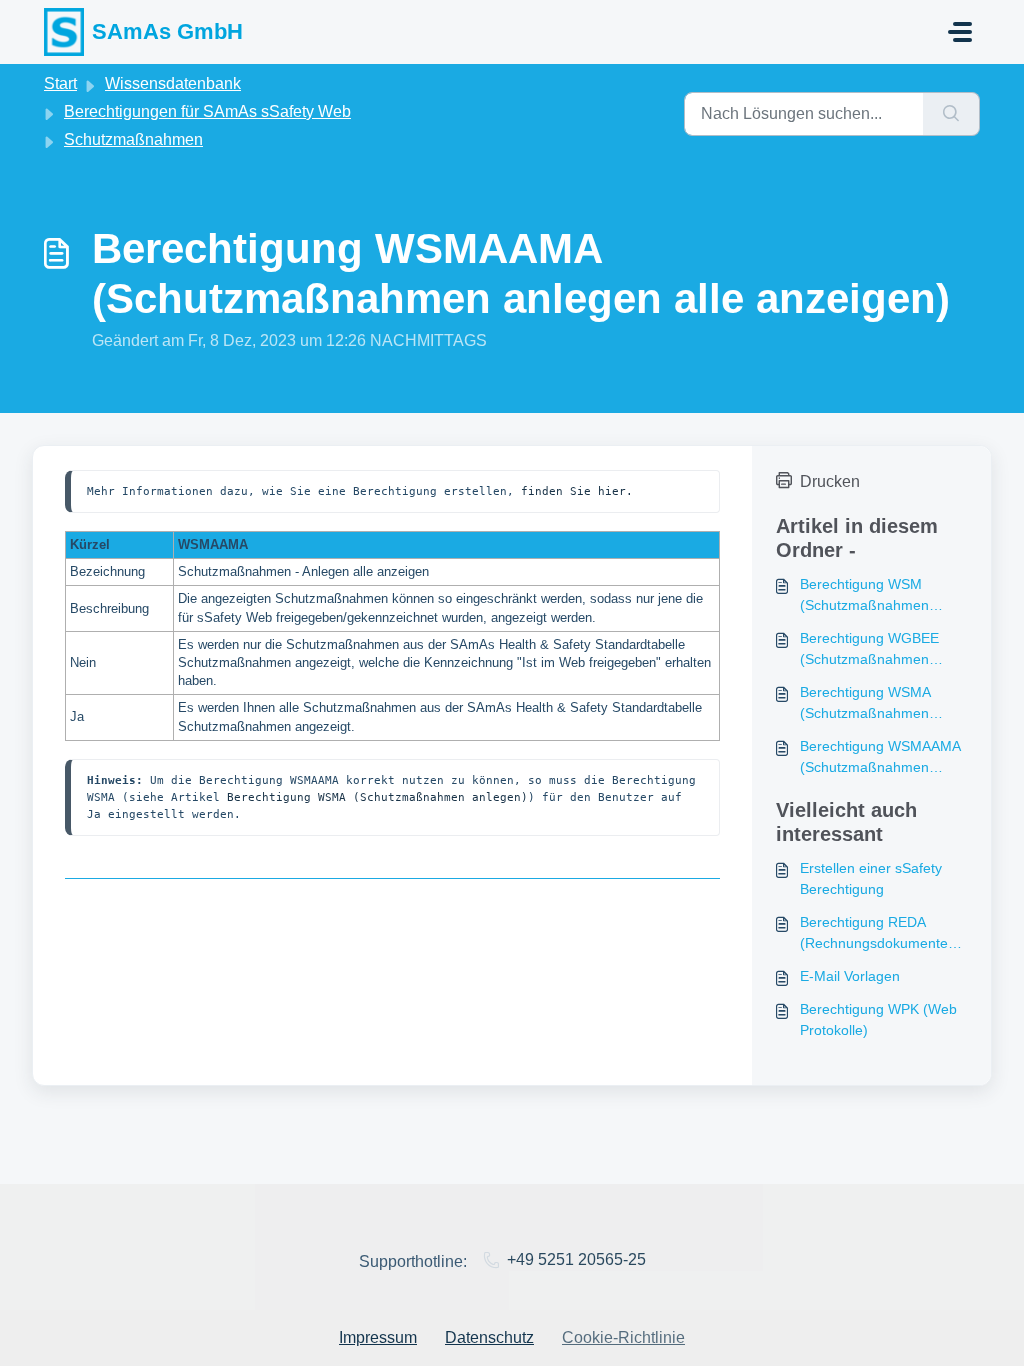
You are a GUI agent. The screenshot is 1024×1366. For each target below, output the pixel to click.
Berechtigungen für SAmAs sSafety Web (207, 111)
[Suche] (951, 114)
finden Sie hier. (577, 491)
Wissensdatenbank (173, 83)
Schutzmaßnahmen (133, 139)
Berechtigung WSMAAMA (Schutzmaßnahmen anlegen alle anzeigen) (880, 758)
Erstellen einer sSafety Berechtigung (871, 878)
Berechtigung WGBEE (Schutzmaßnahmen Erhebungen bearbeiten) (877, 650)
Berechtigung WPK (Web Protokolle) (878, 1019)
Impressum (378, 1337)
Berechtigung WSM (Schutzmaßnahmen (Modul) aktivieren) (864, 596)
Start (60, 83)
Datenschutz (489, 1337)
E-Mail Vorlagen (850, 976)
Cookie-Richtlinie (623, 1337)
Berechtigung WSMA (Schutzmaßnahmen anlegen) (377, 797)
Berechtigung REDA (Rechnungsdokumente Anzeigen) (874, 934)
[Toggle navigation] (960, 32)
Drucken (830, 481)
